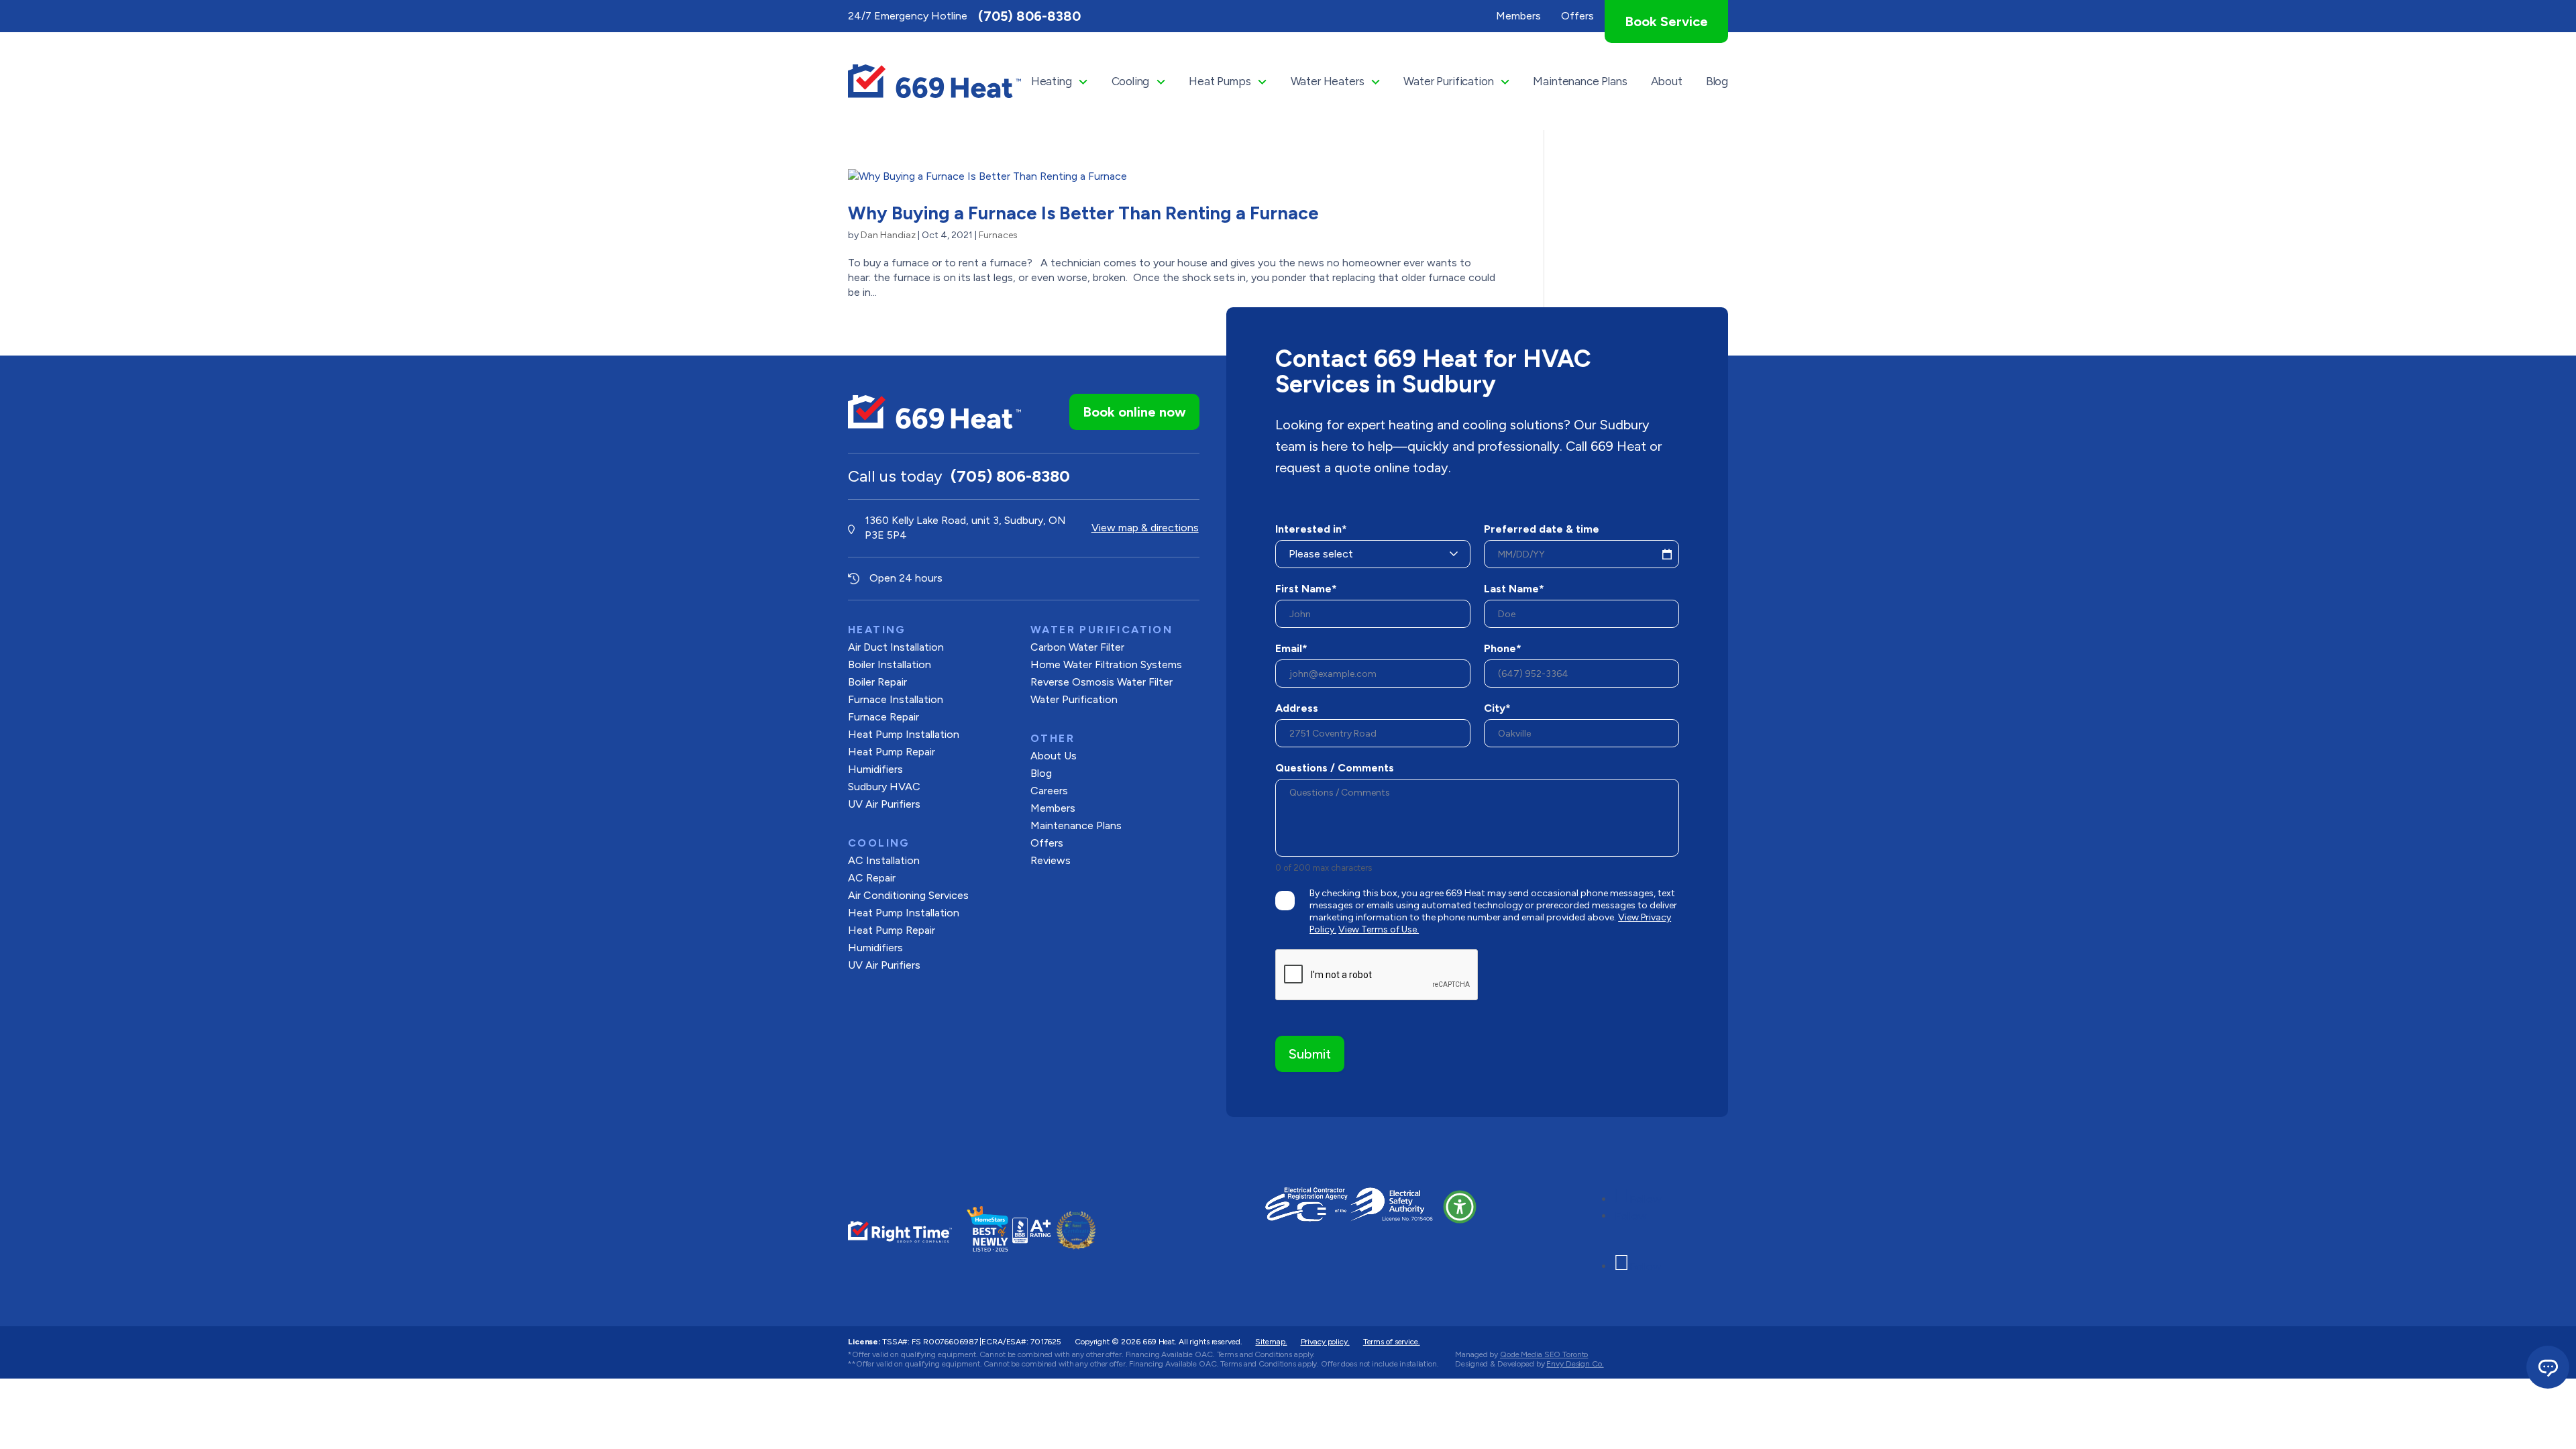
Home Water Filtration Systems (1106, 664)
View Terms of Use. (1379, 929)
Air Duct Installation (896, 647)
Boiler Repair (877, 682)
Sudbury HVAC (884, 787)
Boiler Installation (890, 664)
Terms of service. (1392, 1342)
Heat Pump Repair (892, 930)
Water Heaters (1328, 81)
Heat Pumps (1220, 81)
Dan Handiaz (888, 235)
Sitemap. (1271, 1342)
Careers (1049, 791)
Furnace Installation (896, 699)
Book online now (1134, 412)
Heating (1052, 81)
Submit (1310, 1054)
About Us (1054, 756)
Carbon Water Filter (1077, 647)
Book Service (1666, 21)
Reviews (1051, 860)
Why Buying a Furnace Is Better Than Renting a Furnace (1083, 213)
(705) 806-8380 (1029, 16)
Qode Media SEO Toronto (1544, 1354)
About (1667, 81)
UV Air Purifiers (884, 804)
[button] (1460, 1207)
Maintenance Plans (1580, 81)
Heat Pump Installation (904, 734)
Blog (1717, 81)
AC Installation (884, 860)
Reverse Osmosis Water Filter (1102, 682)
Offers (1047, 843)
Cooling (1131, 81)
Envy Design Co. (1575, 1364)
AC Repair (872, 878)
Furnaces (998, 235)
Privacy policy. (1325, 1342)
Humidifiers (875, 769)
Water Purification (1448, 81)
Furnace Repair (883, 717)
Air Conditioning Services (908, 895)
